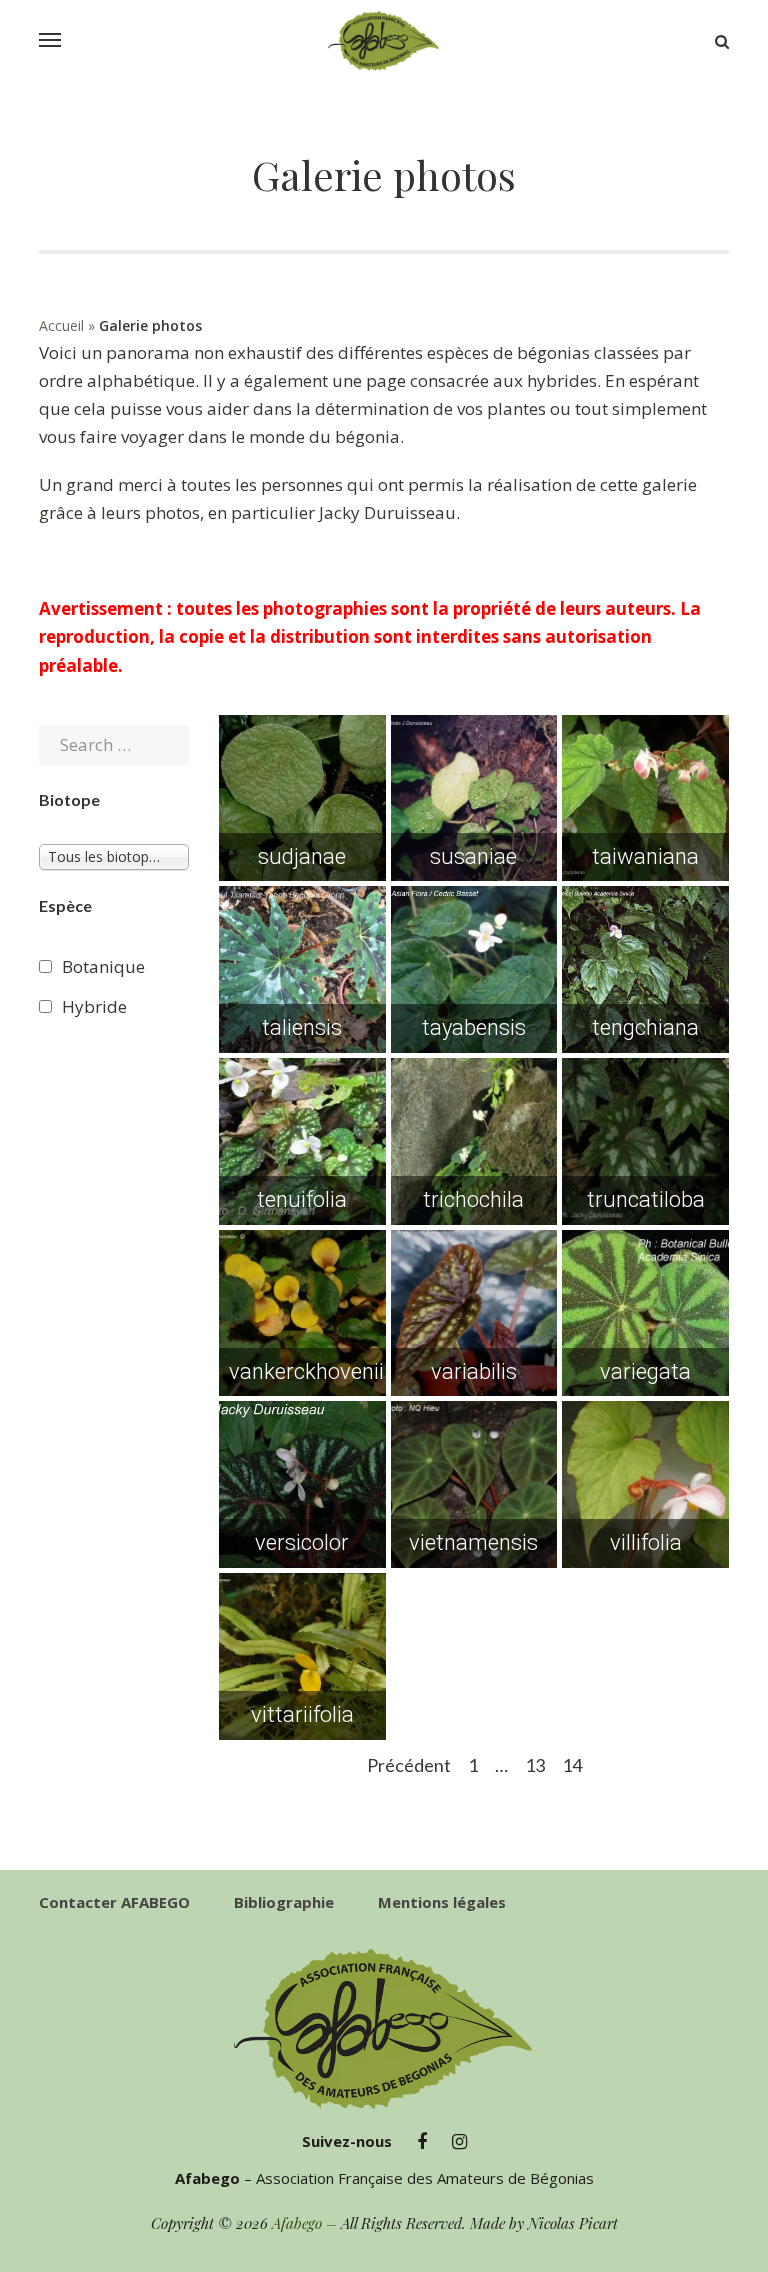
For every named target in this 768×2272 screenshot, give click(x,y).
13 (535, 1765)
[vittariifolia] (302, 1656)
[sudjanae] (302, 798)
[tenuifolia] (302, 1141)
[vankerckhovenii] (302, 1313)
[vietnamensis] (474, 1484)
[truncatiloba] (645, 1141)
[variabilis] (474, 1313)
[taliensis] (302, 969)
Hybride (94, 1006)
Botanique (103, 966)
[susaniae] (474, 798)
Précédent (409, 1765)
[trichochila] (474, 1141)
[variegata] (645, 1313)
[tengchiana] (645, 969)
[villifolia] (645, 1484)
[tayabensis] (474, 969)
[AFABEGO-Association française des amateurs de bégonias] (384, 41)
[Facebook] (422, 2142)
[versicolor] (302, 1484)
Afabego (297, 2223)
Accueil (61, 325)
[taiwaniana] (645, 798)
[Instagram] (459, 2142)
